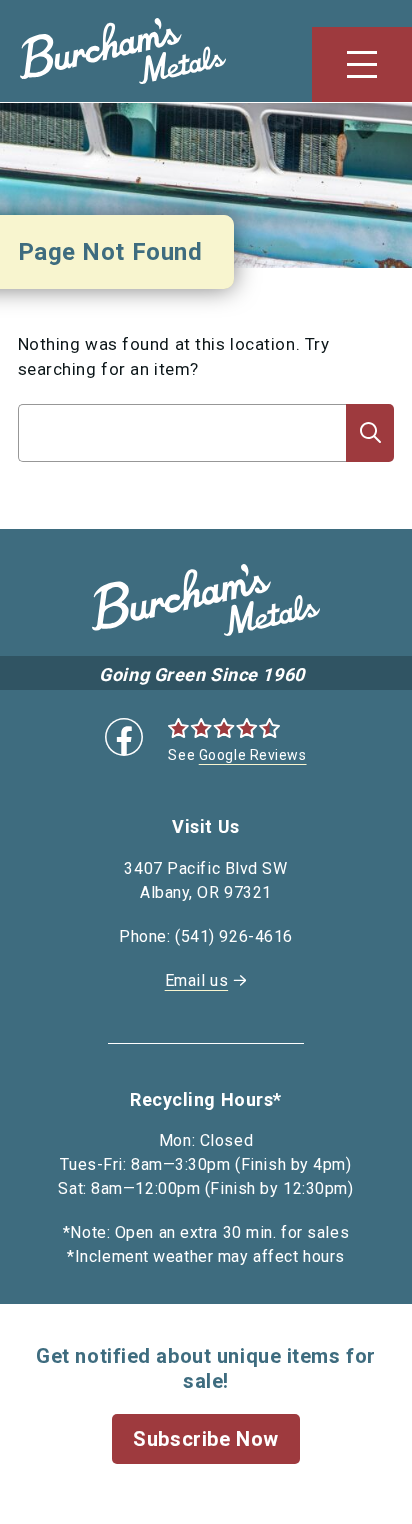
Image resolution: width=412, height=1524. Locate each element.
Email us (196, 980)
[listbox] (183, 472)
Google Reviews (253, 755)
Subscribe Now (205, 1439)
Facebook (124, 737)
